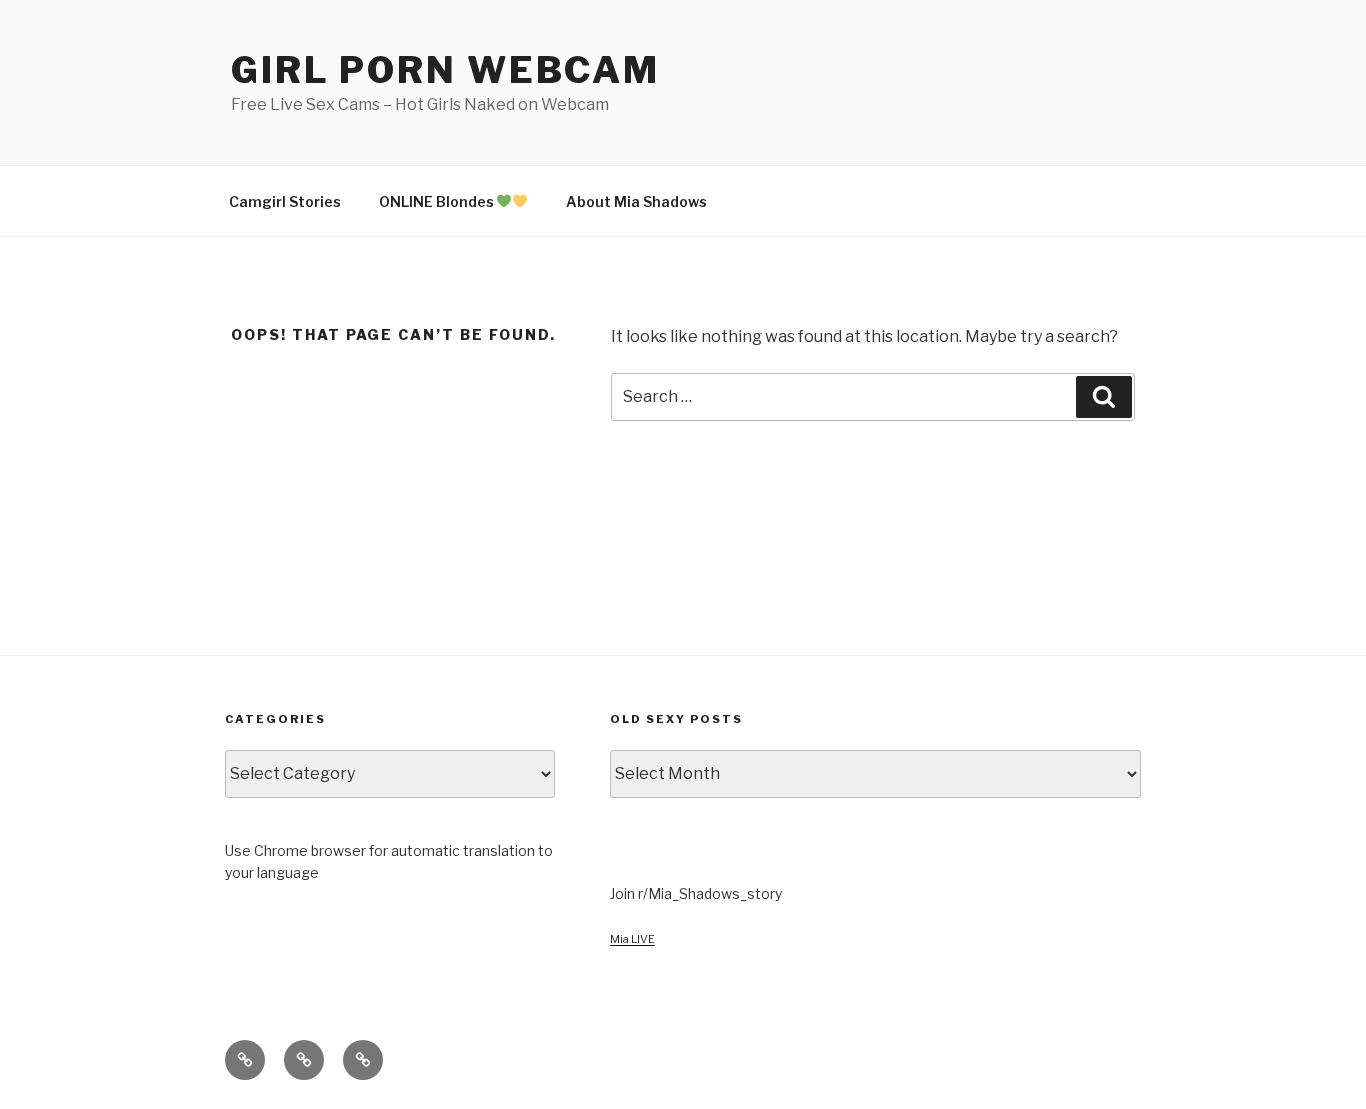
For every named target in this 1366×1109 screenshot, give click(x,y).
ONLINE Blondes (438, 201)
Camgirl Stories (285, 201)
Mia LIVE (632, 939)
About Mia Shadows (636, 201)
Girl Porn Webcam (445, 70)
